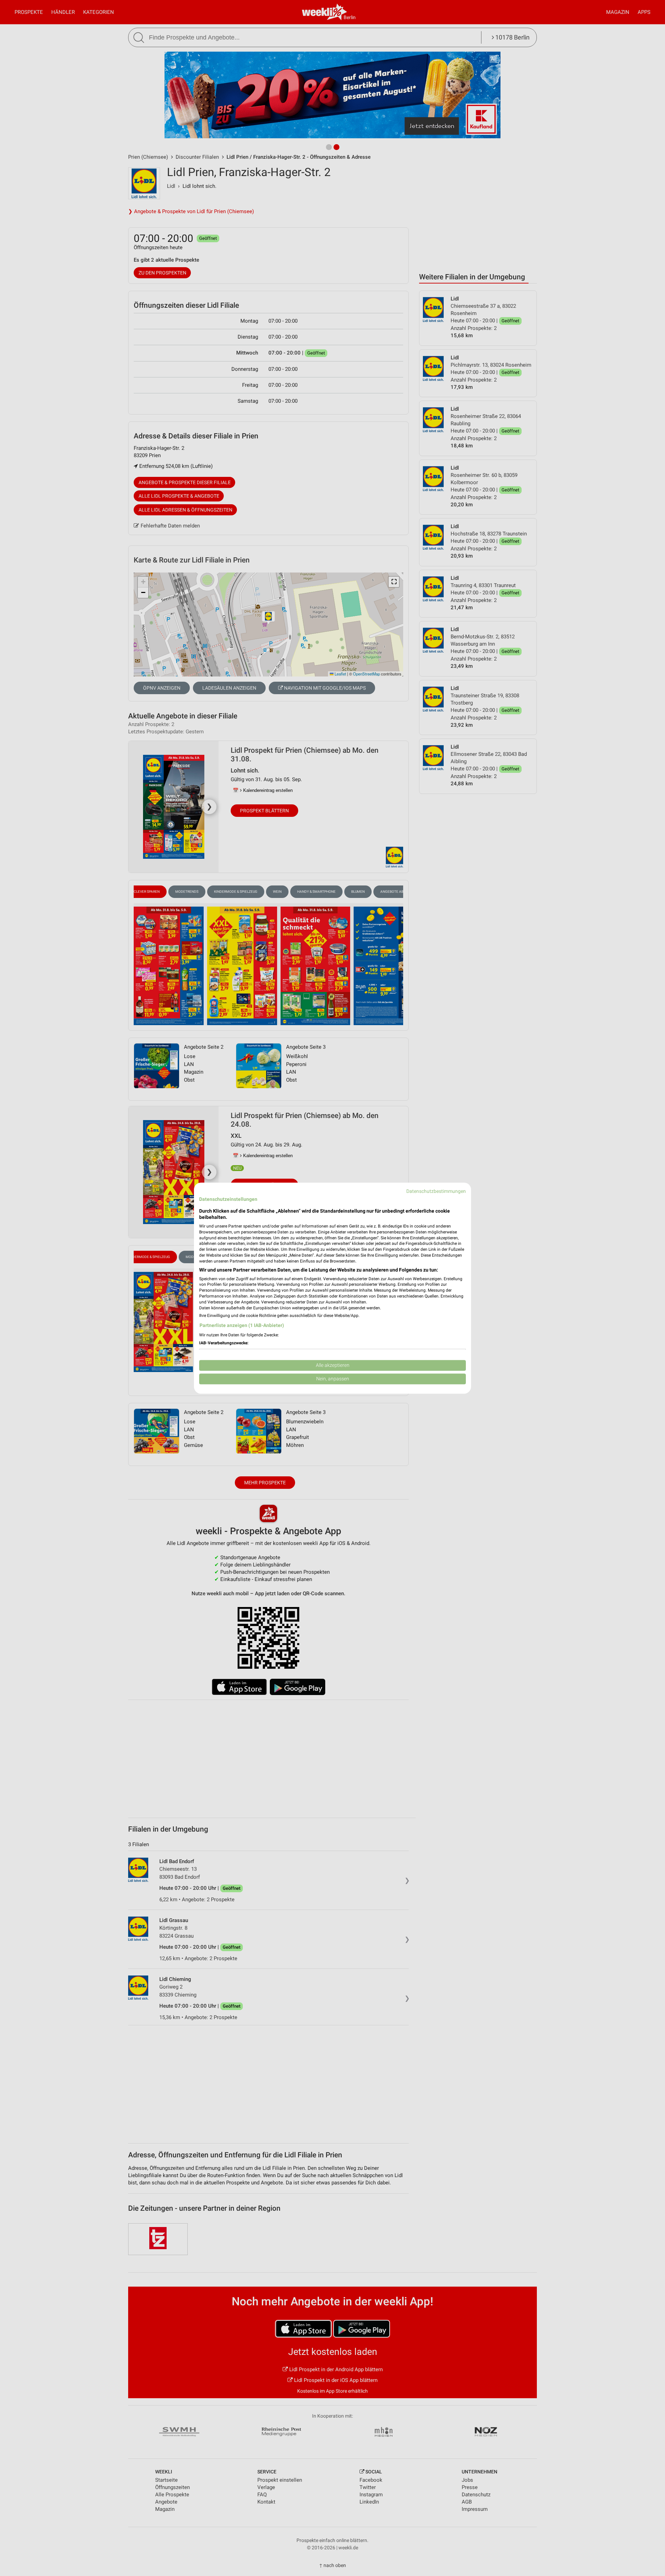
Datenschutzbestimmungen (436, 1191)
